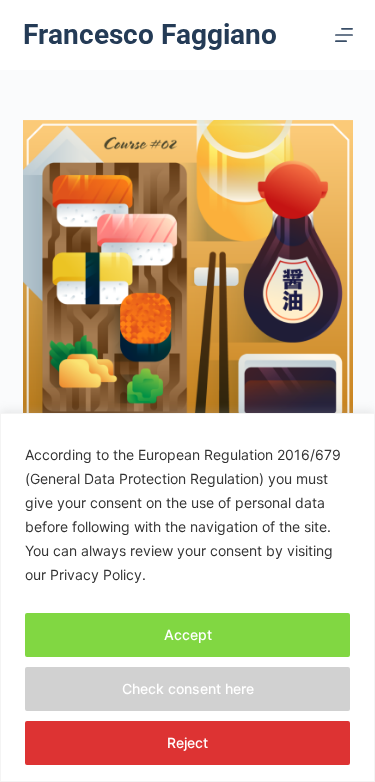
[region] (187, 597)
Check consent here (188, 688)
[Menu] (344, 35)
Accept (188, 634)
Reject (187, 742)
